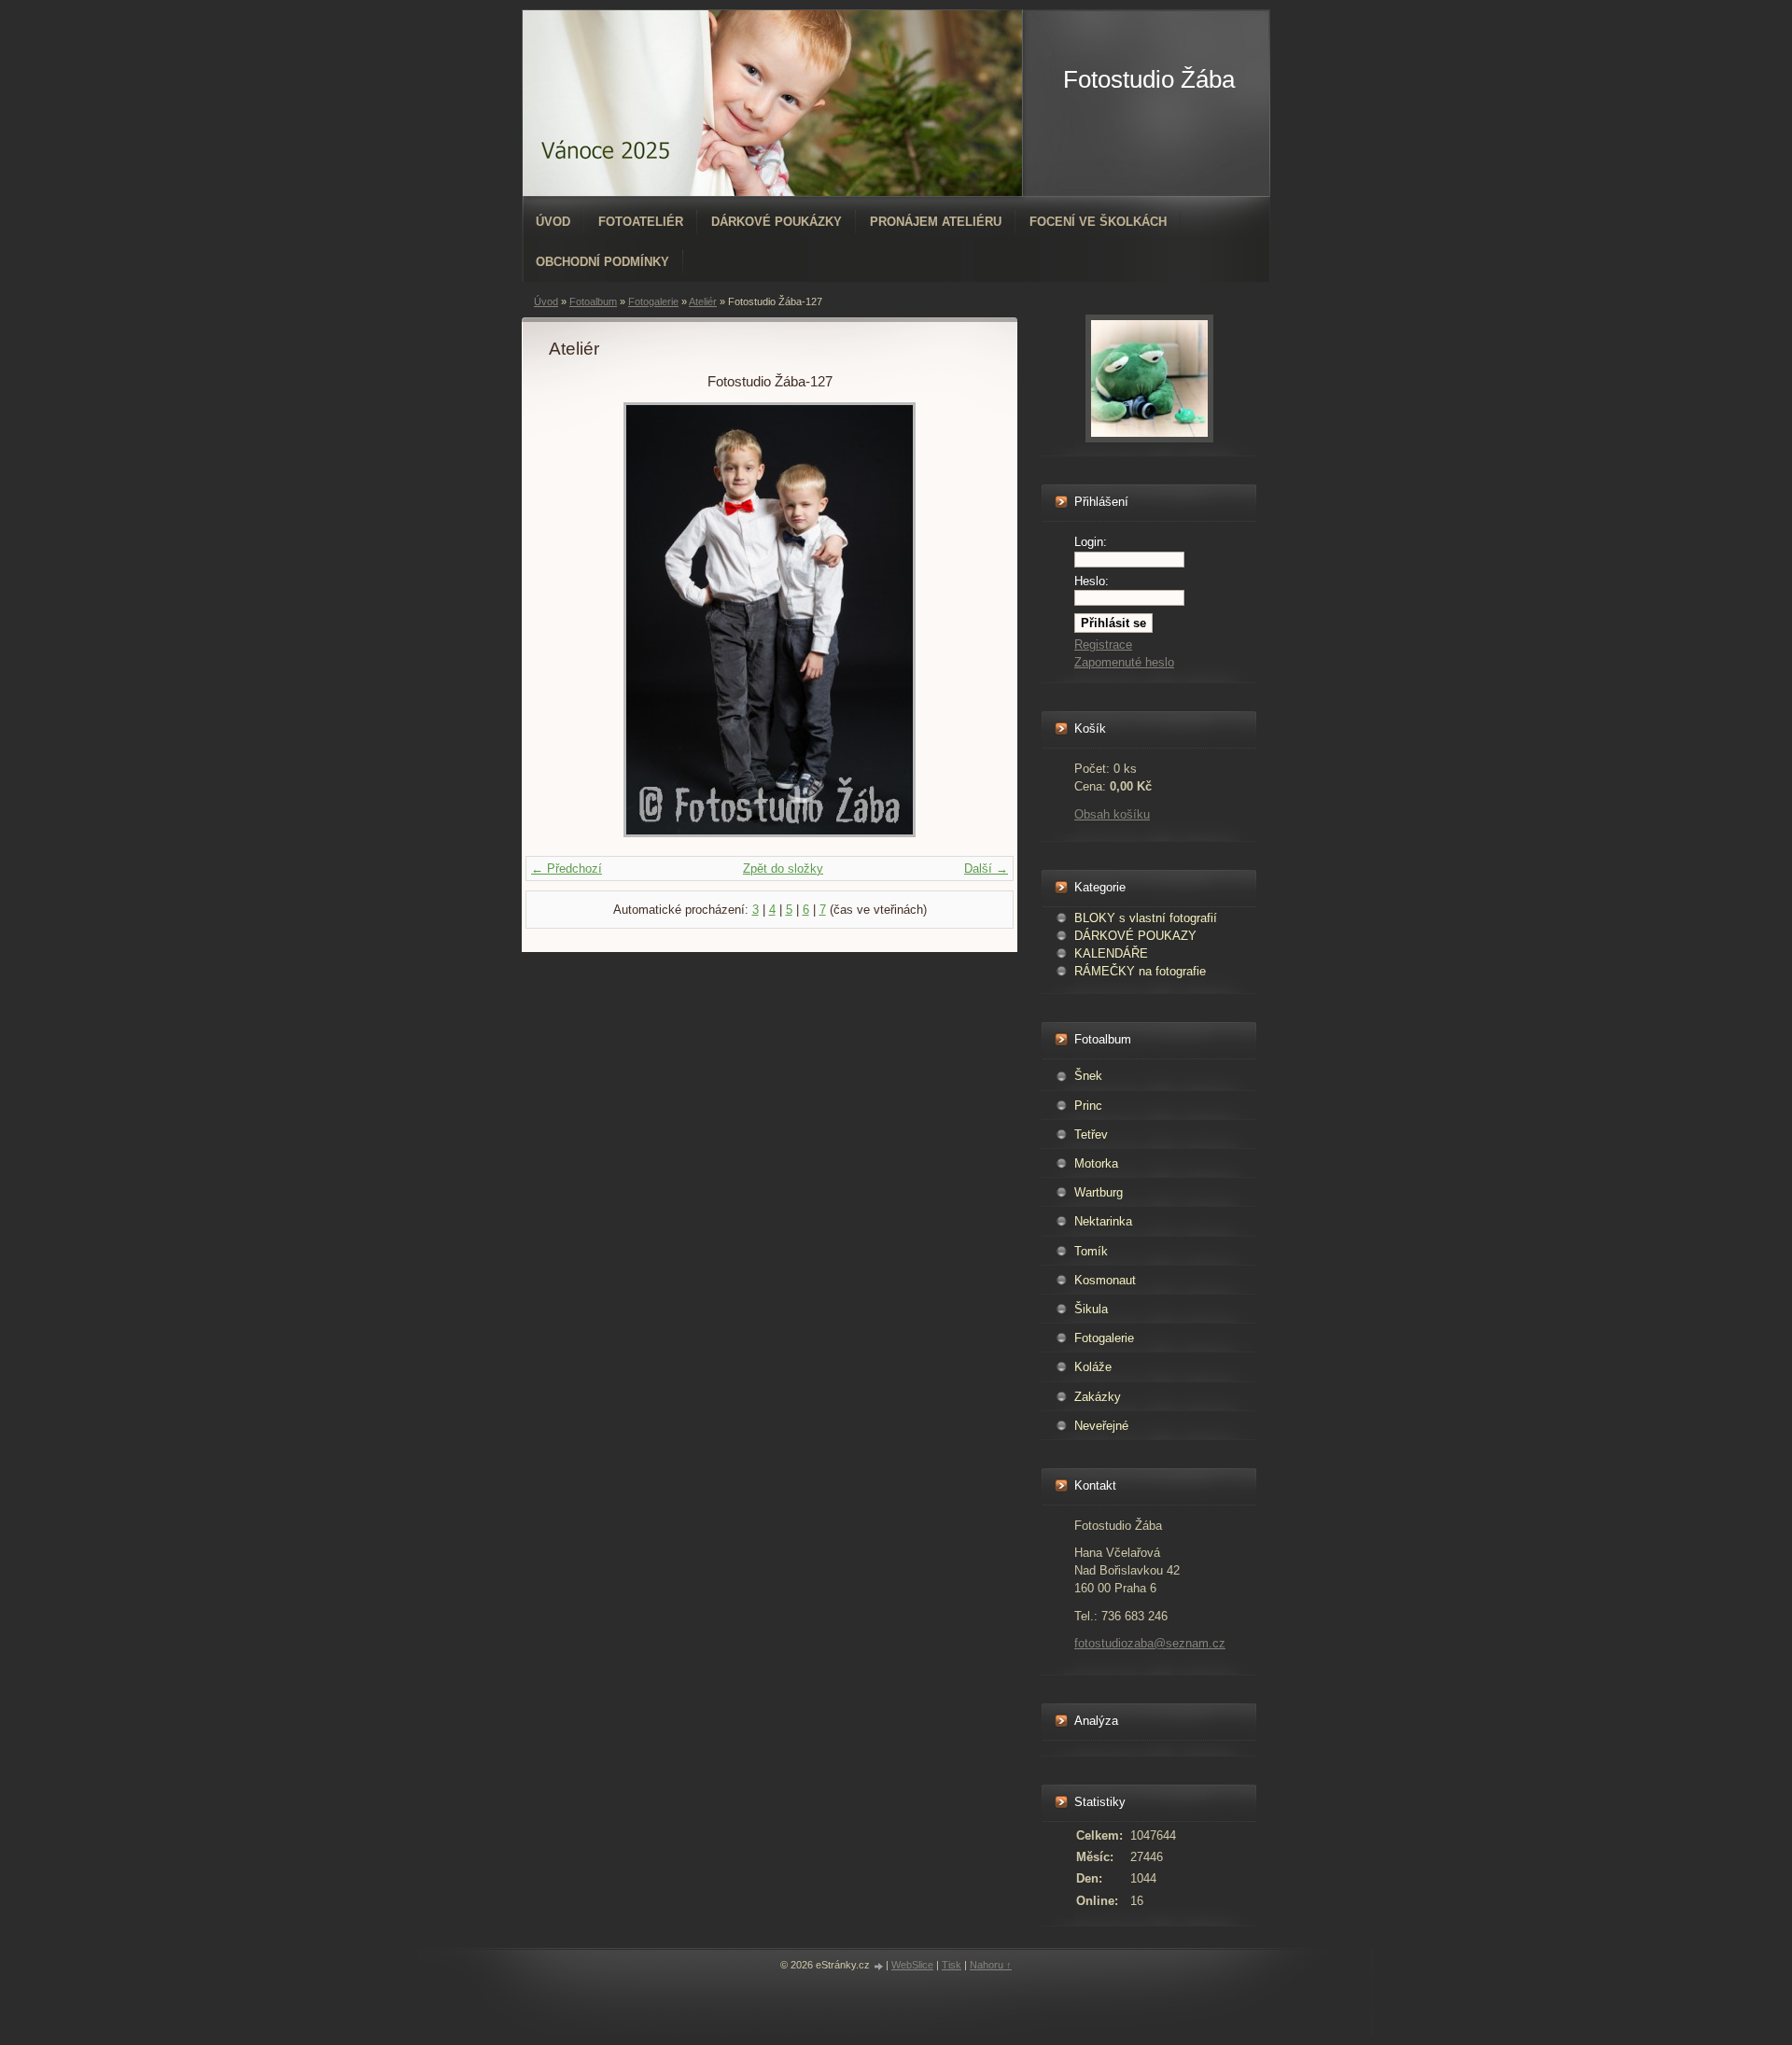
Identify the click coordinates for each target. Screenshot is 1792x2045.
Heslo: (1092, 581)
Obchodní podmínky (602, 262)
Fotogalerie (653, 301)
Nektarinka (1103, 1221)
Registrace (1103, 644)
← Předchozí (567, 868)
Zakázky (1098, 1397)
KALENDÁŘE (1111, 953)
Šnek (1088, 1076)
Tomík (1091, 1251)
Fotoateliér (641, 222)
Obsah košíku (1112, 814)
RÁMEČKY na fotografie (1140, 971)
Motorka (1096, 1163)
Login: (1091, 542)
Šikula (1091, 1309)
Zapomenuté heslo (1124, 662)
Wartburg (1099, 1192)
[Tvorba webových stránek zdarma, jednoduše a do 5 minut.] (879, 1966)
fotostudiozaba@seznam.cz (1150, 1643)
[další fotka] (960, 620)
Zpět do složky (783, 868)
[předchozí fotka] (579, 620)
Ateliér (703, 301)
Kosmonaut (1105, 1280)
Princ (1088, 1106)
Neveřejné (1101, 1426)
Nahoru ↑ (991, 1965)
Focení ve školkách (1098, 222)
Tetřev (1091, 1135)
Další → (986, 868)
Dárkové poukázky (777, 222)
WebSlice (912, 1965)
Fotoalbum (593, 301)
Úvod (553, 222)
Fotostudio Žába (1149, 79)
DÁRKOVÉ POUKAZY (1135, 936)
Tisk (952, 1965)
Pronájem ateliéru (936, 222)
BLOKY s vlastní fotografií (1146, 918)
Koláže (1093, 1367)
